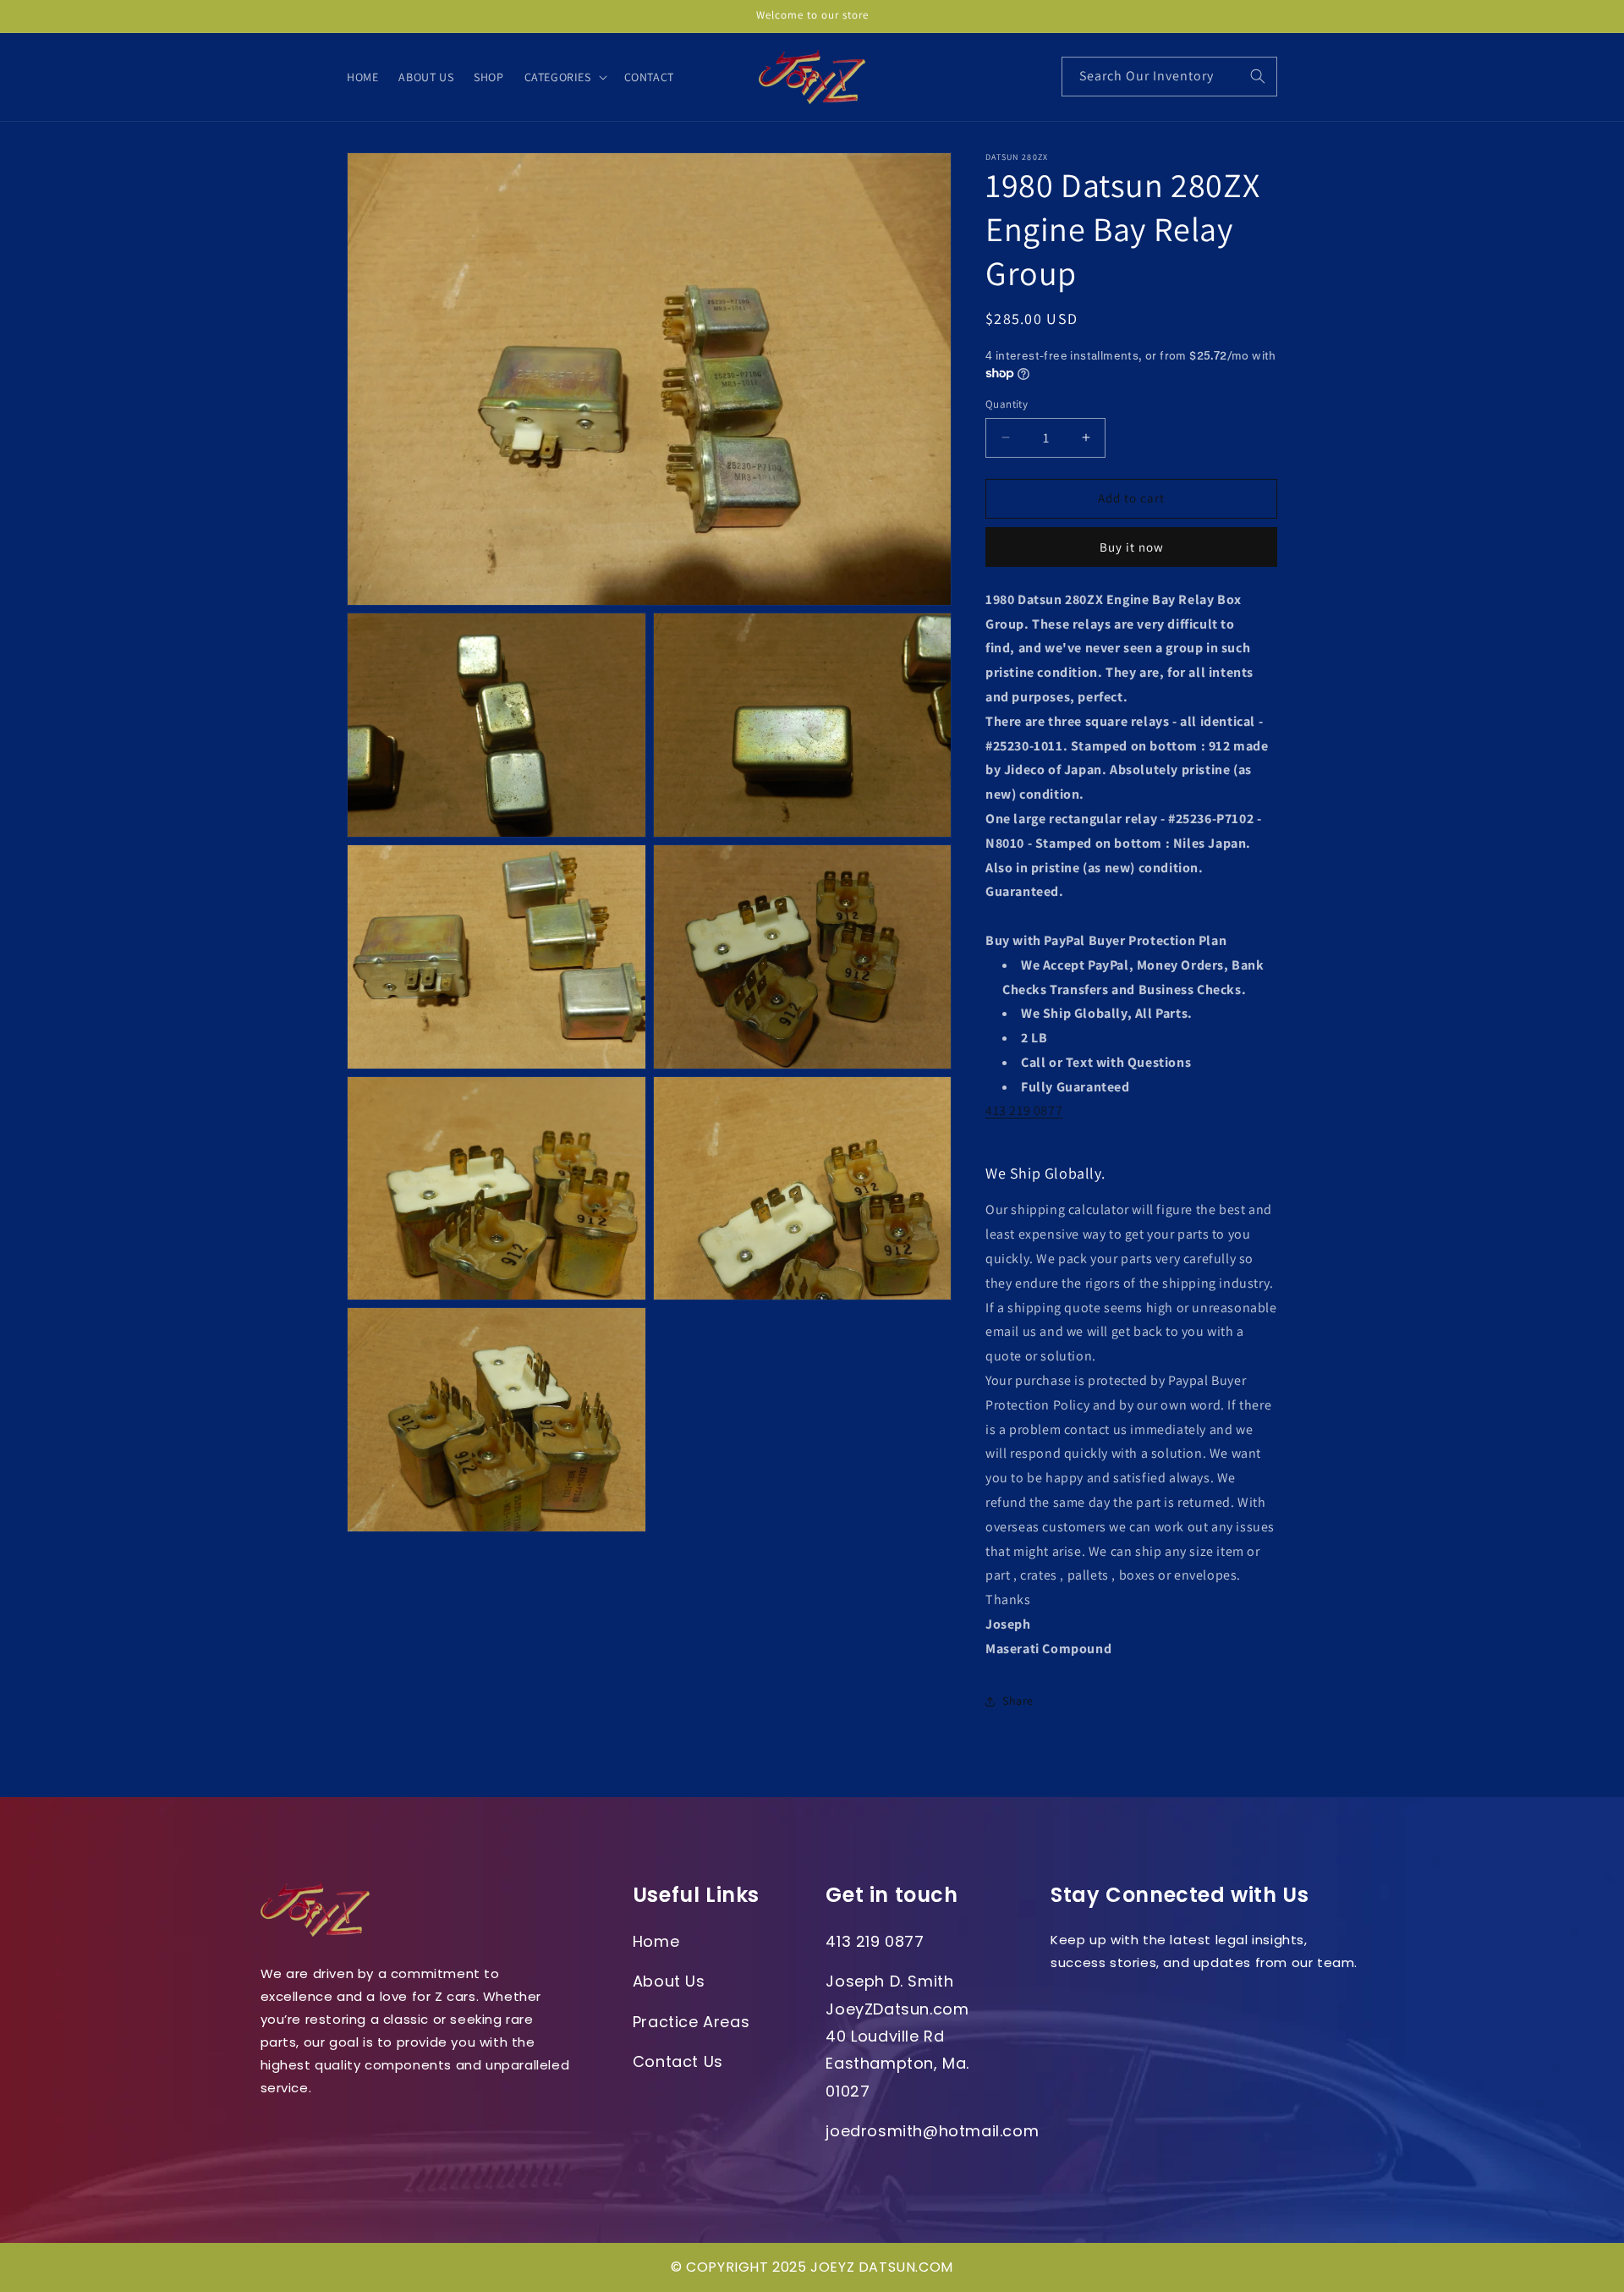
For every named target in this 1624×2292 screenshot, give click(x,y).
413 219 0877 (1024, 1110)
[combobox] (1169, 77)
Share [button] (1018, 1701)
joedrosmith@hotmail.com (932, 2131)
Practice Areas (691, 2022)
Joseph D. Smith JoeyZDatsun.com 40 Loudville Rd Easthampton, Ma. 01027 (897, 2036)
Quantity (1007, 404)
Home (656, 1941)
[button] (564, 77)
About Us (669, 1981)
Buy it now (1132, 547)
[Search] (1258, 76)
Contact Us (678, 2061)
